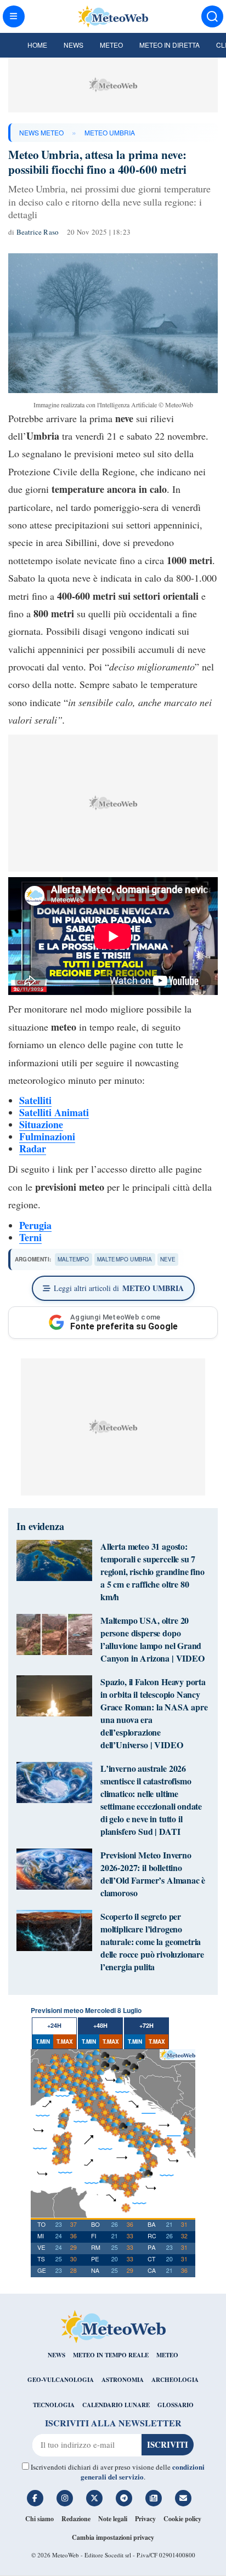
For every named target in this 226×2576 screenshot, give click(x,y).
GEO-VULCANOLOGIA (61, 2380)
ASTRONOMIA (123, 2380)
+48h (100, 2025)
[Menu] (14, 16)
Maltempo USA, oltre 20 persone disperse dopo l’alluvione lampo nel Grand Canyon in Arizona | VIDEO (152, 1639)
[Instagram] (65, 2498)
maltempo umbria (125, 1259)
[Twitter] (94, 2498)
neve (168, 1259)
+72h (146, 2025)
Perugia (35, 1225)
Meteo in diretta (169, 45)
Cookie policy (182, 2519)
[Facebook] (35, 2498)
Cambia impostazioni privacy (113, 2537)
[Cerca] (212, 16)
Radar (33, 1148)
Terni (30, 1237)
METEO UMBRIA (110, 132)
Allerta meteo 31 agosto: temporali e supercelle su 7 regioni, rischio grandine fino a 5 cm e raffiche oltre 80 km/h (152, 1571)
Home (37, 45)
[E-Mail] (183, 2498)
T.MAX (65, 2042)
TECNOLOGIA (54, 2405)
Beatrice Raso (38, 232)
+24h (54, 2025)
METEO (167, 2355)
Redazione (76, 2519)
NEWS (56, 2355)
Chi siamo (39, 2519)
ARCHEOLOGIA (175, 2380)
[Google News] (154, 2498)
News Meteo (41, 132)
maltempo (74, 1259)
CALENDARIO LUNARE (116, 2405)
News (74, 45)
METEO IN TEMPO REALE (111, 2355)
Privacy (145, 2519)
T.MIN (43, 2042)
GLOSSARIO (176, 2405)
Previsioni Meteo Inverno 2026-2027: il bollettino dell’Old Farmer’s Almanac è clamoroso (153, 1874)
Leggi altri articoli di (119, 1288)
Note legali (113, 2519)
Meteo (111, 45)
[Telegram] (124, 2498)
